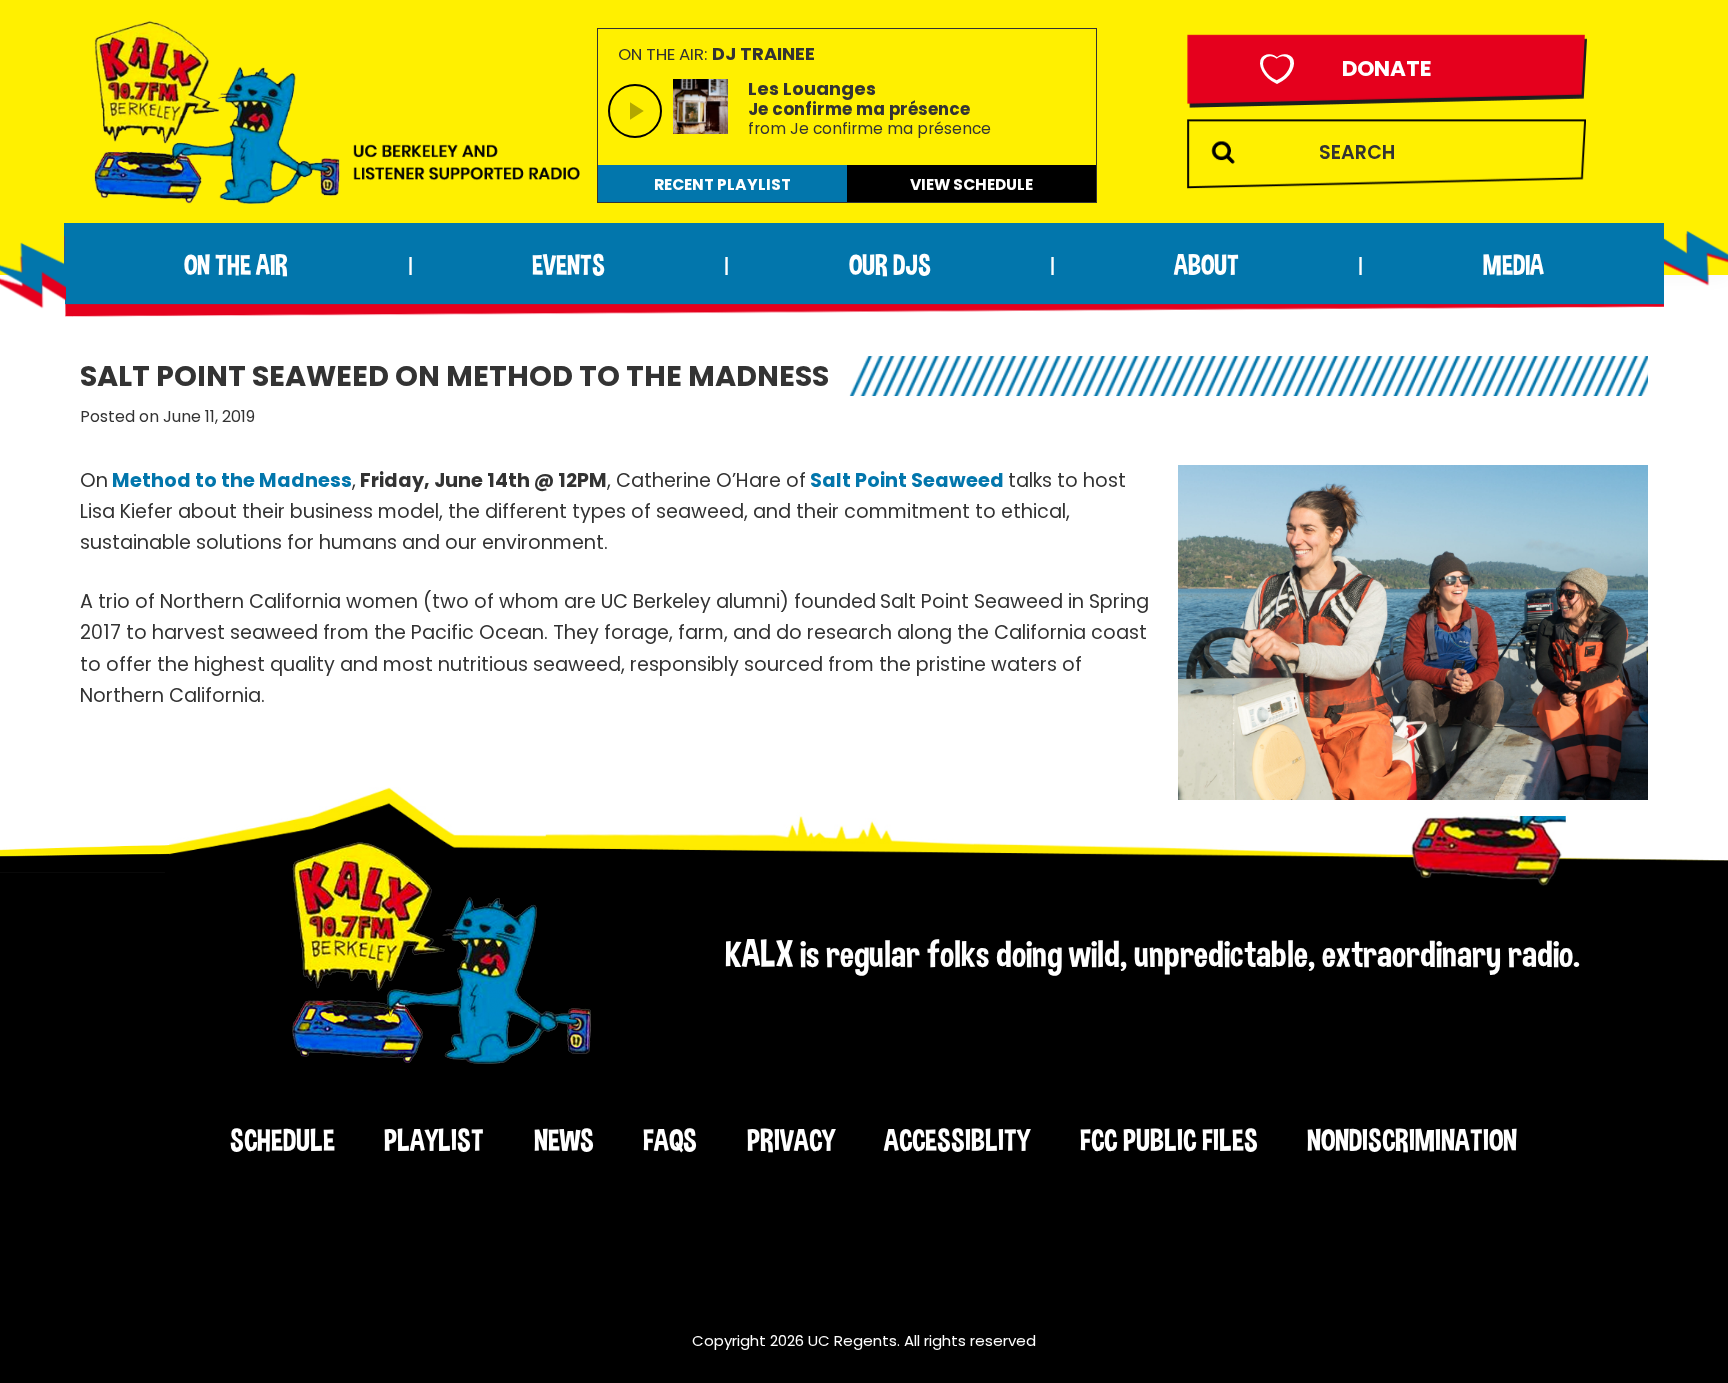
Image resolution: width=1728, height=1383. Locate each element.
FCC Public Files (1169, 1140)
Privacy (791, 1140)
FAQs (670, 1140)
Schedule (282, 1140)
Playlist (434, 1140)
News (564, 1140)
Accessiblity (957, 1140)
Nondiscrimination (1412, 1140)
